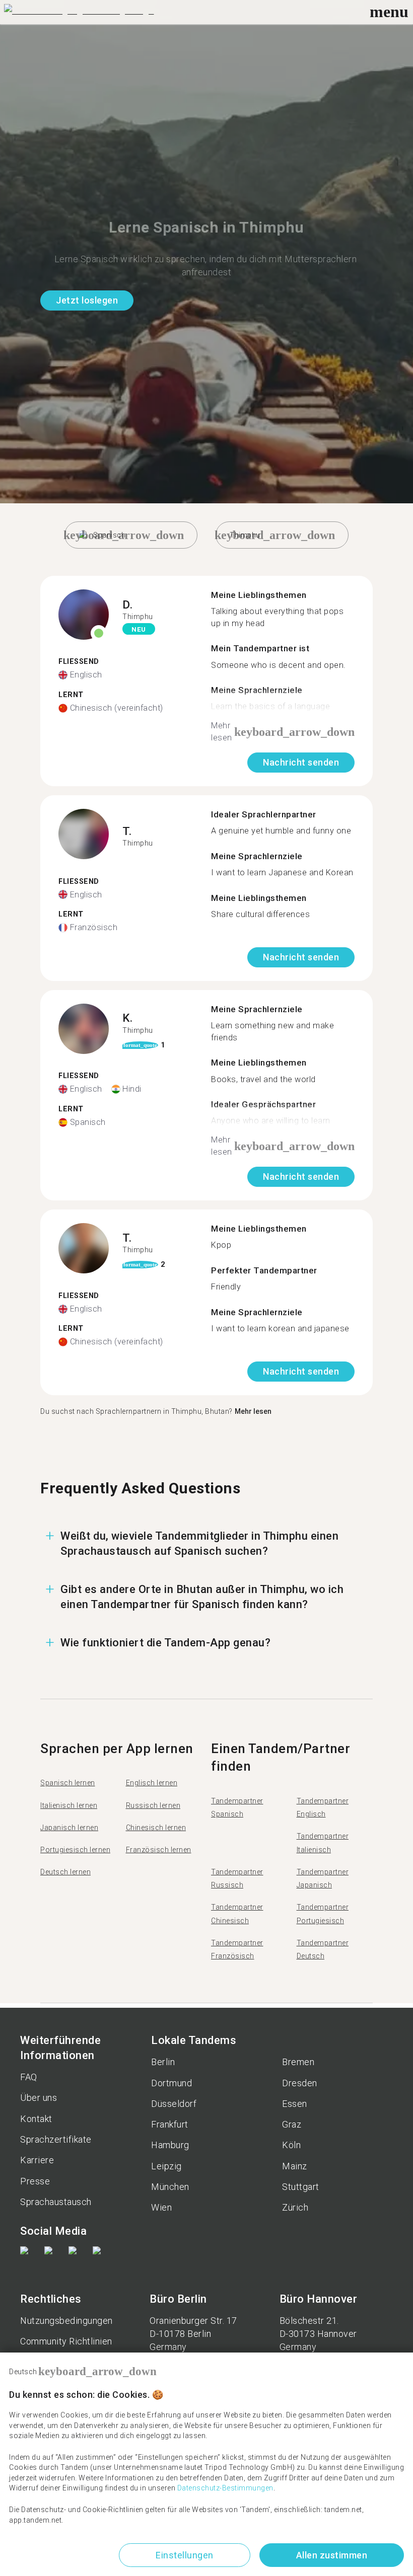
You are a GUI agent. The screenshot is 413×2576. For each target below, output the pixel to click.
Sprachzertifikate (56, 2139)
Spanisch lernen (68, 1783)
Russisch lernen (153, 1805)
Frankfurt (170, 2124)
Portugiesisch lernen (75, 1850)
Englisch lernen (152, 1783)
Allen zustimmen (332, 2555)
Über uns (39, 2098)
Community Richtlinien (66, 2341)
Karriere (37, 2160)
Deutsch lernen (65, 1872)
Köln (291, 2145)
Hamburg (170, 2145)
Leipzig (166, 2166)
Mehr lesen (253, 1411)
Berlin (163, 2062)
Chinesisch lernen (156, 1828)
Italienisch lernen (69, 1805)
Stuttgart (301, 2187)
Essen (295, 2104)
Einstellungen (185, 2555)
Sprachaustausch (56, 2202)
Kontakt (36, 2119)
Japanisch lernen (69, 1828)
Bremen (298, 2062)
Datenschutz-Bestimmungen (225, 2488)
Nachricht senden (301, 762)
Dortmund (171, 2083)
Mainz (295, 2166)
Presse (35, 2181)
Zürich (295, 2207)
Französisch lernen (159, 1850)
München (170, 2187)
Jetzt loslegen (87, 300)
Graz (292, 2124)
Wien (161, 2207)
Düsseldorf (174, 2104)
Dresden (300, 2083)
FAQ (29, 2077)
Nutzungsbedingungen (66, 2321)
